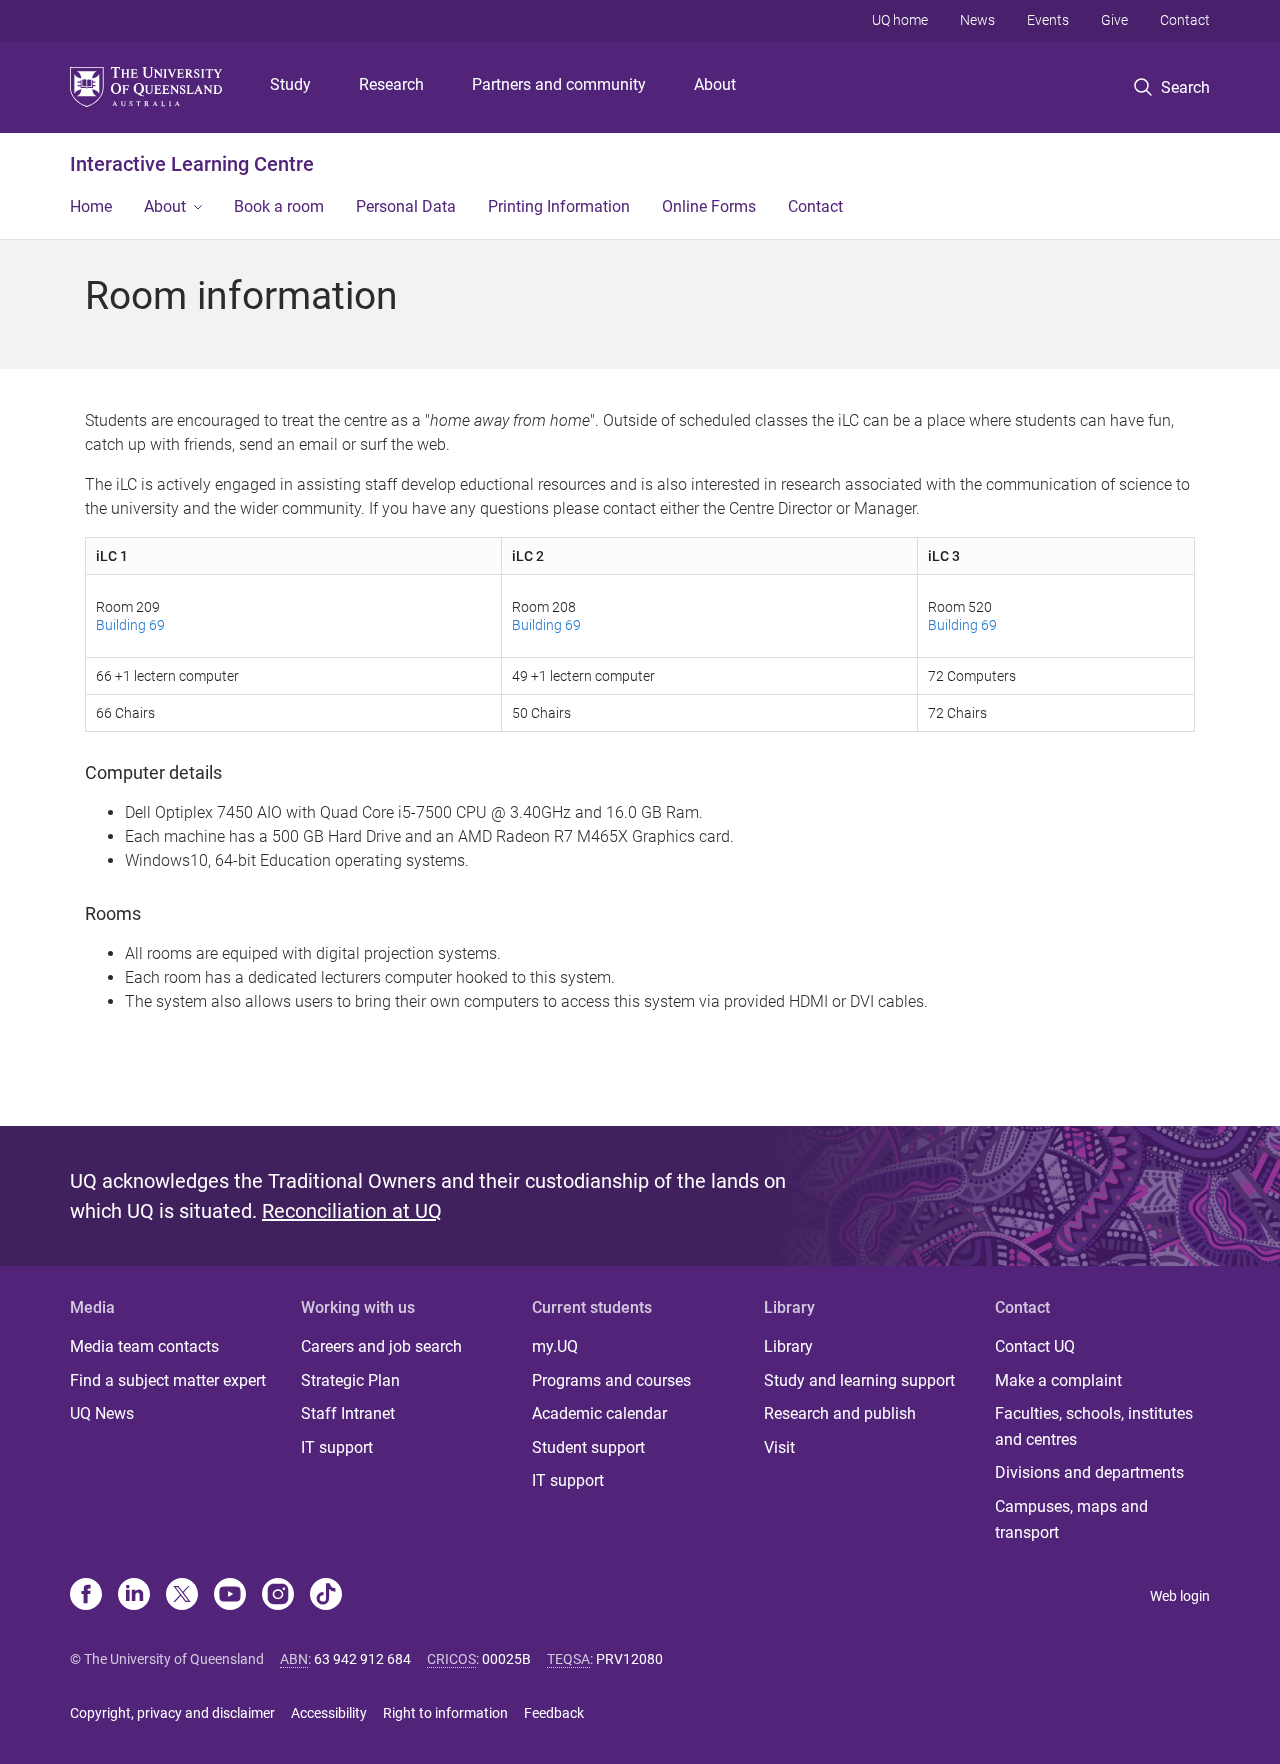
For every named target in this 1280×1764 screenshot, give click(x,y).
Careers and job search (381, 1346)
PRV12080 (629, 1659)
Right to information (445, 1713)
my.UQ (555, 1346)
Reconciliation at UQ (352, 1211)
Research (391, 84)
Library (788, 1346)
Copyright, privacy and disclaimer (172, 1713)
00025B (506, 1659)
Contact (1185, 20)
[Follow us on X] (182, 1596)
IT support (337, 1447)
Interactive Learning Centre (192, 164)
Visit (779, 1447)
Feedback (554, 1713)
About (715, 84)
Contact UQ (1035, 1346)
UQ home (900, 20)
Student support (588, 1447)
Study (290, 84)
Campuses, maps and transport (1071, 1519)
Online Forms (709, 206)
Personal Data (406, 206)
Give (1114, 20)
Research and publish (840, 1413)
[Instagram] (278, 1596)
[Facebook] (86, 1596)
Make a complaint (1058, 1380)
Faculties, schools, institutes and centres (1094, 1426)
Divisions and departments (1089, 1472)
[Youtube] (230, 1596)
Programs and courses (611, 1380)
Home (91, 206)
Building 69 (130, 625)
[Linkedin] (134, 1596)
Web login (1180, 1596)
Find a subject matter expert (168, 1380)
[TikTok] (326, 1596)
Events (1048, 20)
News (977, 20)
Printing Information (559, 206)
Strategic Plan (350, 1380)
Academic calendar (599, 1413)
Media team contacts (144, 1346)
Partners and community (559, 84)
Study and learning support (859, 1380)
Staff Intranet (348, 1413)
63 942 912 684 (362, 1659)
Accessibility (329, 1713)
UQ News (102, 1413)
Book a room (279, 206)
